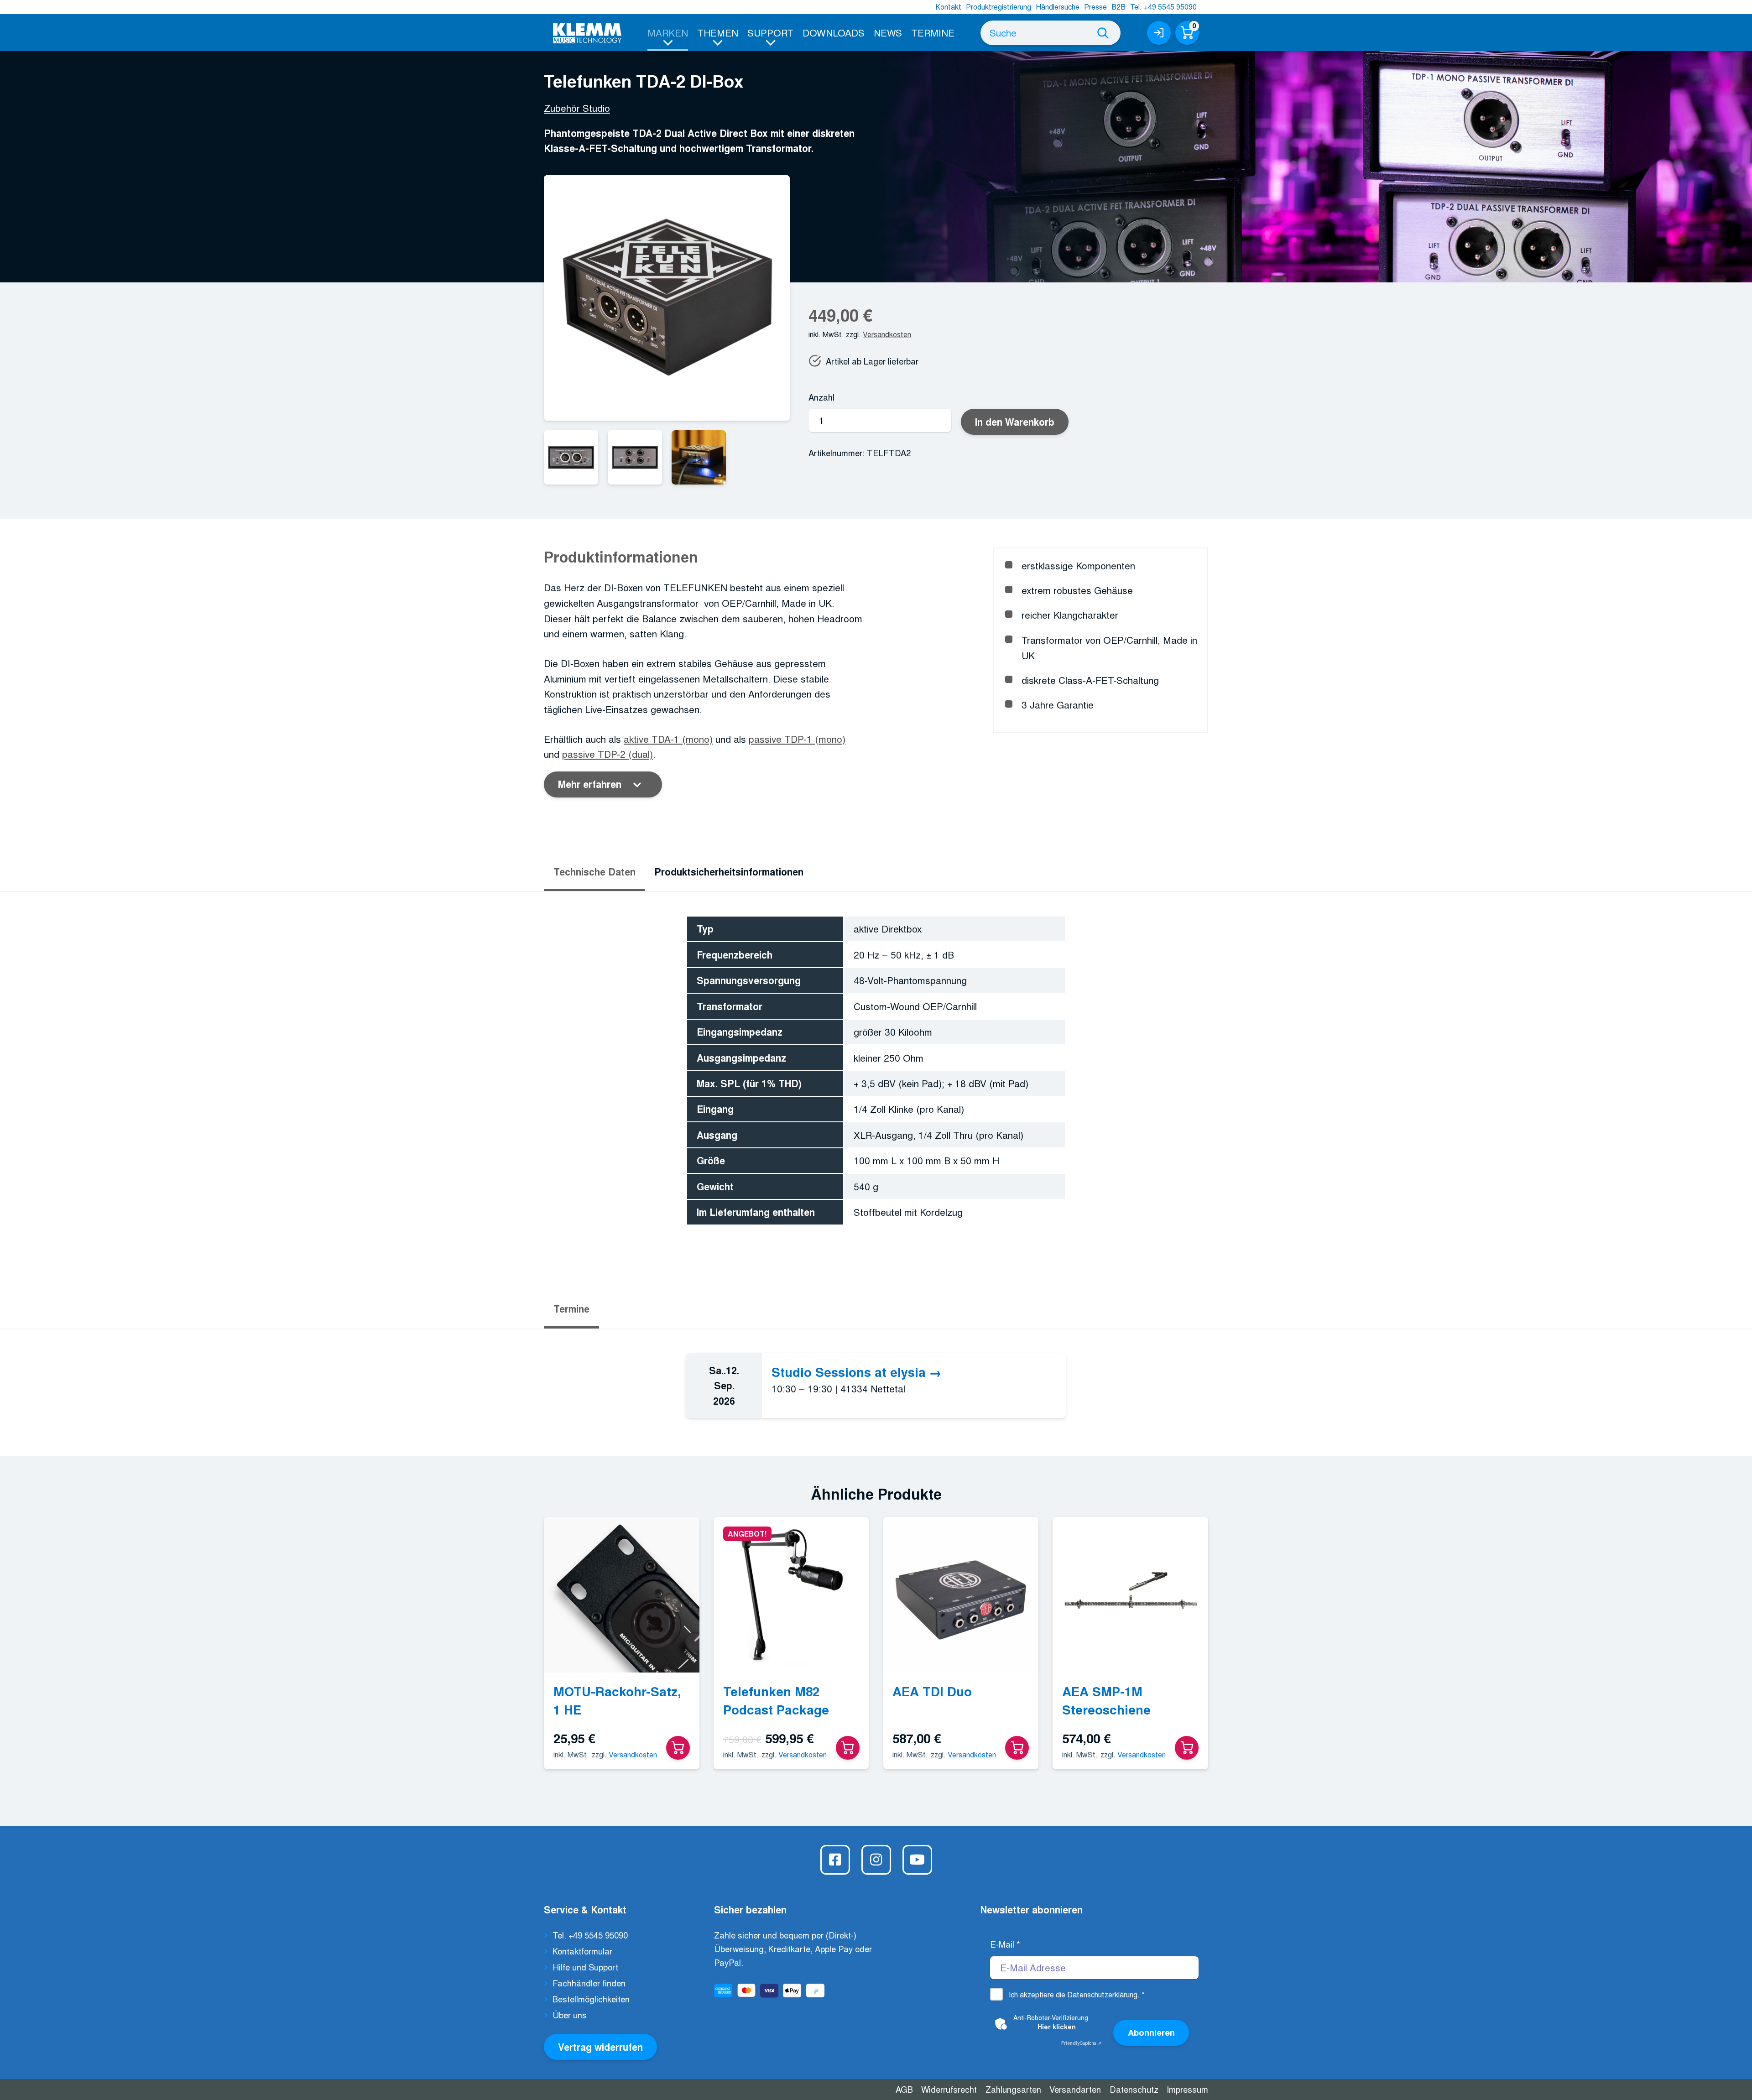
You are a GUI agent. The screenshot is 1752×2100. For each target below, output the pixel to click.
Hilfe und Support (585, 1967)
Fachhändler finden (589, 1983)
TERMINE (933, 32)
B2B (1118, 7)
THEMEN (718, 32)
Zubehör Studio (577, 108)
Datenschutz (1134, 2089)
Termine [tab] (571, 1309)
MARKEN (668, 32)
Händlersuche (1058, 7)
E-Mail (1005, 1944)
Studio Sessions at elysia (849, 1372)
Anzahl (821, 397)
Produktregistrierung (999, 7)
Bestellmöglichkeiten (591, 1999)
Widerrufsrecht (949, 2089)
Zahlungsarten (1013, 2089)
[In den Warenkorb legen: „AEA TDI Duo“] (1017, 1748)
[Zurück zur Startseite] (587, 33)
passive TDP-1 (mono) (797, 739)
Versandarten (1075, 2089)
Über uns (570, 2015)
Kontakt (948, 7)
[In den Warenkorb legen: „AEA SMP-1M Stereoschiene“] (1187, 1748)
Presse (1095, 7)
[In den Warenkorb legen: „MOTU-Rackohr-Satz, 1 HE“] (678, 1748)
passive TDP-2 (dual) (607, 754)
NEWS (888, 32)
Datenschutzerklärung (1102, 1994)
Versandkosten (887, 334)
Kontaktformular (582, 1951)
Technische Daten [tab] (594, 872)
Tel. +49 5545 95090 (1163, 7)
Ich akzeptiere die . (1077, 1994)
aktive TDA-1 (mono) (668, 739)
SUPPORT (770, 32)
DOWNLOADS (834, 32)
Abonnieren (1151, 2032)
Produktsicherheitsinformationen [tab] (729, 872)
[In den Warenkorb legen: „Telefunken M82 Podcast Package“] (848, 1748)
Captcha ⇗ (1081, 2043)
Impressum (1187, 2089)
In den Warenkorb (1015, 422)
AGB (904, 2089)
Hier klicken (1057, 2027)
